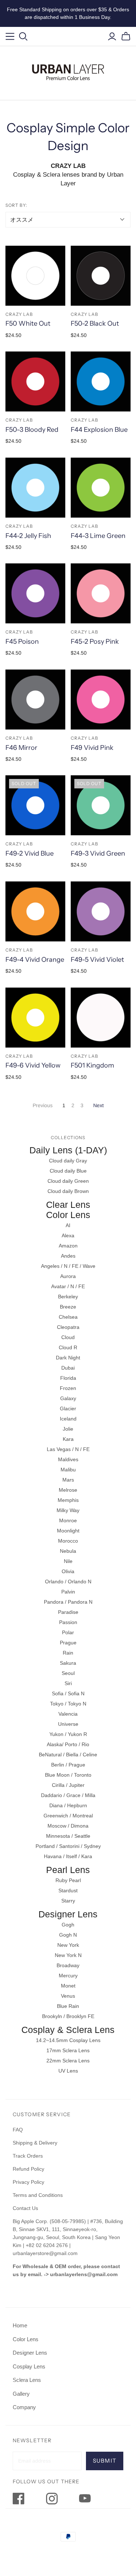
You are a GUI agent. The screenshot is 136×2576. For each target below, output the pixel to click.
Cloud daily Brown (68, 1191)
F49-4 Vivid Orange (35, 960)
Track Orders (28, 2156)
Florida (68, 1378)
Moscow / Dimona (68, 1826)
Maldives (68, 1459)
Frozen (68, 1388)
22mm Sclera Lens (68, 2061)
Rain (68, 1653)
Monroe (68, 1520)
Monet (68, 1986)
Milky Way (68, 1510)
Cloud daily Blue (68, 1171)
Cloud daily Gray (68, 1161)
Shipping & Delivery (35, 2143)
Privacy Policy (28, 2182)
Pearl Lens (68, 1870)
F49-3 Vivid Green (98, 853)
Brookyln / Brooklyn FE (68, 2016)
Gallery (21, 2394)
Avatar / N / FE (68, 1286)
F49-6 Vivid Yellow (33, 1065)
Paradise (68, 1612)
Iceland (68, 1419)
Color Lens (68, 1215)
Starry (68, 1901)
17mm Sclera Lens (68, 2050)
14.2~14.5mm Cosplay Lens (68, 2040)
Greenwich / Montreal (68, 1816)
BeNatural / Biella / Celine (68, 1755)
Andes (68, 1256)
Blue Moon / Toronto (68, 1775)
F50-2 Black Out (95, 323)
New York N (68, 1955)
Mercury (68, 1976)
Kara (68, 1439)
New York (68, 1945)
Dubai (68, 1368)
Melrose (68, 1490)
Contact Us (25, 2208)
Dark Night (68, 1358)
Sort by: (16, 205)
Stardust (68, 1890)
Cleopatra (68, 1327)
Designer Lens (68, 1914)
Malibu (68, 1470)
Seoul (68, 1673)
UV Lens (68, 2071)
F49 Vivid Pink (92, 748)
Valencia (68, 1714)
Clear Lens (68, 1205)
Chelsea (68, 1317)
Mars (68, 1480)
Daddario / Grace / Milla (68, 1795)
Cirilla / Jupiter (68, 1785)
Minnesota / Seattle (68, 1836)
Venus (68, 1996)
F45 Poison (22, 642)
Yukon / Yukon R (68, 1734)
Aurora (68, 1276)
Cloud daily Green (68, 1181)
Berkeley (68, 1297)
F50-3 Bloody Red (32, 430)
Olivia (68, 1571)
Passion (68, 1622)
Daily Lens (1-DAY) (68, 1150)
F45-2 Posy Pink (95, 642)
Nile (68, 1561)
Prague (68, 1643)
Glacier (68, 1408)
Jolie (68, 1429)
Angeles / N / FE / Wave (68, 1266)
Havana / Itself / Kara (68, 1856)
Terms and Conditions (38, 2195)
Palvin (68, 1592)
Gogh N (68, 1935)
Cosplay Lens (29, 2366)
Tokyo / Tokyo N (68, 1704)
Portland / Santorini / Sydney (68, 1846)
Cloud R (68, 1347)
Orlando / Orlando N (68, 1582)
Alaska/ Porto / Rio (68, 1744)
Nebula (68, 1551)
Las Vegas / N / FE (68, 1449)
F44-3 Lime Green (98, 536)
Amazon (68, 1246)
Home (20, 2325)
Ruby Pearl (68, 1880)
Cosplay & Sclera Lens (68, 2030)
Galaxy (68, 1398)
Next (98, 1105)
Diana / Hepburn (68, 1805)
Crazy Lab (19, 314)
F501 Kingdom (92, 1065)
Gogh (68, 1925)
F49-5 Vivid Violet (97, 960)
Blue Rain (68, 2006)
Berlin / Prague (68, 1765)
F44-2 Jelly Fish (28, 536)
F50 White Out (28, 323)
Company (24, 2407)
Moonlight (68, 1531)
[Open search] (23, 37)
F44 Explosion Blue (99, 430)
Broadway (68, 1965)
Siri (68, 1683)
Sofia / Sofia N (68, 1693)
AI (68, 1225)
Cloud (68, 1337)
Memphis (68, 1500)
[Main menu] (10, 37)
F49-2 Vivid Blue (30, 853)
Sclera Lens (27, 2380)
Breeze (68, 1307)
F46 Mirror (21, 748)
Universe (68, 1724)
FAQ (18, 2130)
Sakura (68, 1663)
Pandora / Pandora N (68, 1602)
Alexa (68, 1235)
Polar (68, 1632)
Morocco (68, 1541)
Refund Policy (29, 2169)
